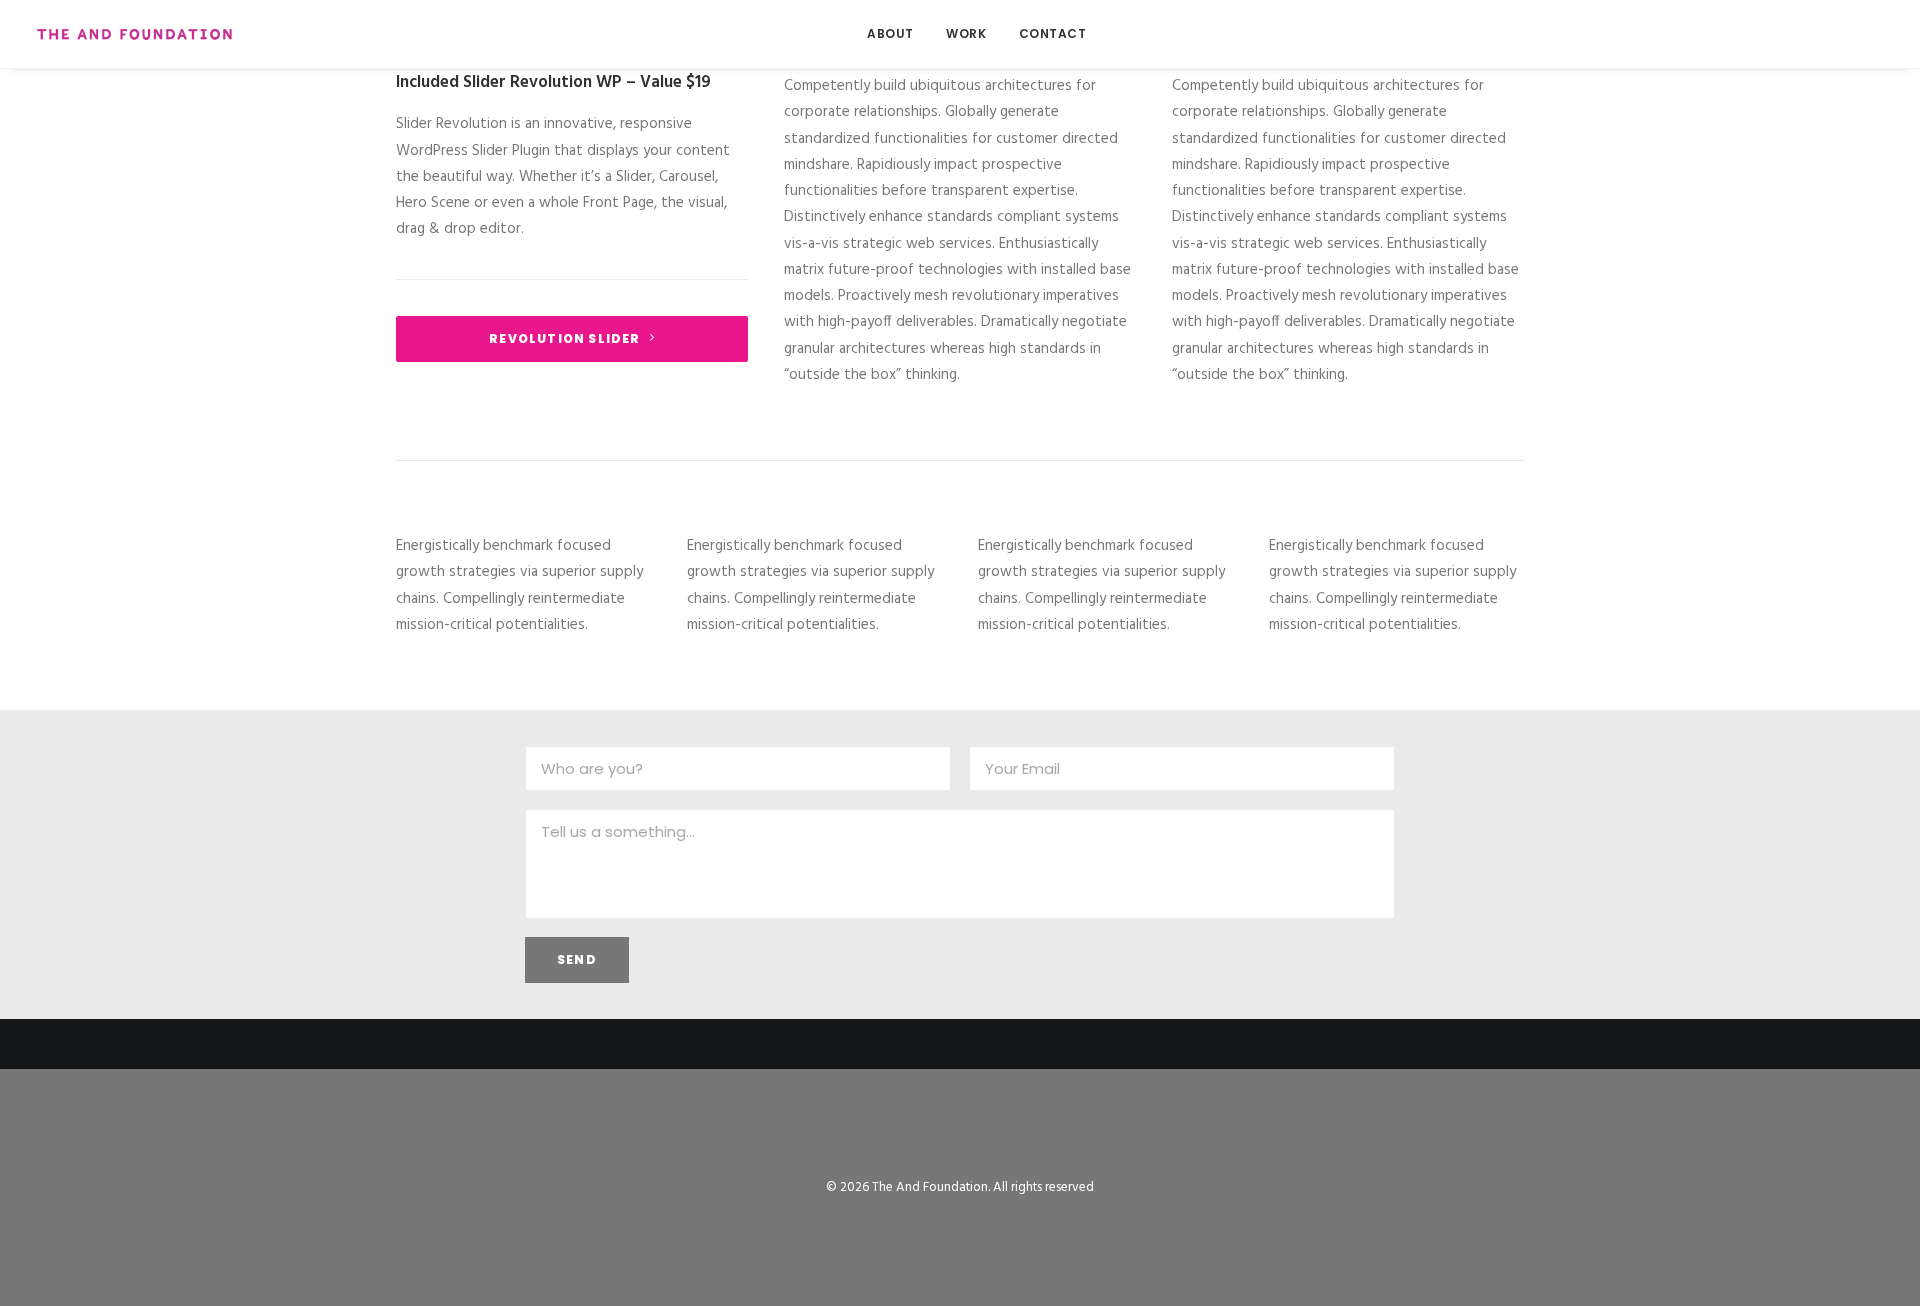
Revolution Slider (564, 338)
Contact (1053, 33)
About (890, 33)
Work (966, 33)
